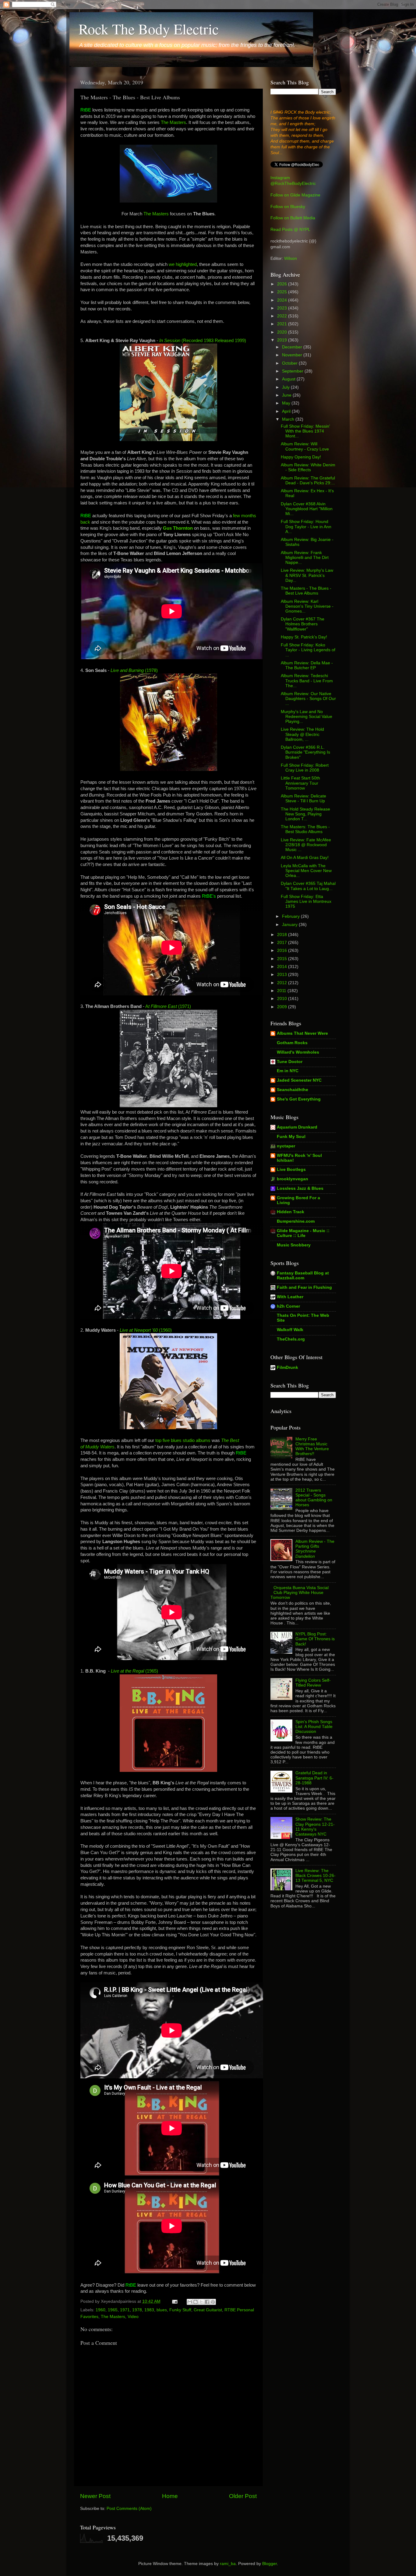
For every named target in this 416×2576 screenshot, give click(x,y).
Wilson (291, 258)
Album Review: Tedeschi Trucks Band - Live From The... (307, 681)
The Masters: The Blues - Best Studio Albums (305, 829)
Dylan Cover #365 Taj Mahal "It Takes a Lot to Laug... (308, 886)
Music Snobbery (294, 1245)
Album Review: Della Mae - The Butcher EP (307, 665)
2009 (283, 1007)
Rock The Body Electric (149, 29)
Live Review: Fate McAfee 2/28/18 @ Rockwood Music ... (306, 845)
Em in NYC (288, 1071)
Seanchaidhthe (293, 1090)
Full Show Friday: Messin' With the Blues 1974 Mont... (305, 431)
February (291, 916)
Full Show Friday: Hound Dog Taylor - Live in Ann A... (306, 527)
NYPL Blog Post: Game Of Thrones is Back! (315, 1639)
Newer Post (95, 2496)
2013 (283, 975)
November (293, 355)
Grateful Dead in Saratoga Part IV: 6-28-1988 (314, 1778)
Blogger (270, 2564)
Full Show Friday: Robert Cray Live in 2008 (305, 768)
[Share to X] (201, 2302)
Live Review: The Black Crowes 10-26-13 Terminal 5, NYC (316, 1876)
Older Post (243, 2496)
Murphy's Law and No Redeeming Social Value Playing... (307, 717)
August (289, 379)
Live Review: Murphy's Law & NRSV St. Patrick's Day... (307, 575)
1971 (125, 2310)
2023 (283, 308)
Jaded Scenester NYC (299, 1080)
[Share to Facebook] (207, 2302)
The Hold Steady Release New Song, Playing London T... (305, 814)
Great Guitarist (208, 2310)
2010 (283, 999)
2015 (283, 959)
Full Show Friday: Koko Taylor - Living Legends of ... (308, 650)
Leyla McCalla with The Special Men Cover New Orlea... (306, 871)
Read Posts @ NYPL (290, 230)
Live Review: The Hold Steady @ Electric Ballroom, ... (302, 734)
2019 (283, 340)
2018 (283, 935)
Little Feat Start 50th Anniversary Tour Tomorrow (300, 783)
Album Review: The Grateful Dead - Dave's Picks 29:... (308, 481)
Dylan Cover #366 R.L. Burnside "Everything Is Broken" (305, 752)
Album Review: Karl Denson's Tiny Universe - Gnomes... (307, 606)
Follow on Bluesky (288, 207)
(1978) (134, 670)
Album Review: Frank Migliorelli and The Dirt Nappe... (305, 558)
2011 (282, 991)
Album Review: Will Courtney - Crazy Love (305, 446)
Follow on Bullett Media (293, 218)
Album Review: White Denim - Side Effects (308, 467)
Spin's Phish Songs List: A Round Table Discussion (314, 1727)
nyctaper (286, 1146)
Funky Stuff (180, 2310)
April (287, 411)
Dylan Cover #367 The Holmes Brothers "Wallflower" (303, 624)
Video (133, 2317)
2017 (283, 943)
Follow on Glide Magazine (295, 195)
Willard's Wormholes (298, 1052)
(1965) (134, 1671)
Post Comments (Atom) (129, 2509)
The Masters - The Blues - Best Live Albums (306, 591)
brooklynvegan (293, 1179)
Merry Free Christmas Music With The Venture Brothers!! (312, 1447)
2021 (283, 324)
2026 (283, 284)
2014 (283, 967)
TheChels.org (291, 1339)
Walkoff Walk (290, 1330)
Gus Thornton (178, 528)
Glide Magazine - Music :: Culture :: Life (303, 1233)
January (290, 925)
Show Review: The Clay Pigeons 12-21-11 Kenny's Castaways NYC (315, 1827)
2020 (283, 332)
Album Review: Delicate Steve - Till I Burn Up (303, 799)
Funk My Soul (291, 1137)
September (293, 371)
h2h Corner (288, 1306)
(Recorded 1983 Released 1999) (203, 341)
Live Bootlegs (291, 1170)
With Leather (290, 1297)
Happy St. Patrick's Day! (304, 637)
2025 (283, 292)
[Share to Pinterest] (213, 2302)
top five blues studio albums (183, 1440)
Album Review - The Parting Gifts (315, 1549)
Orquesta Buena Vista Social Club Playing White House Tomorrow (300, 1593)
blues (162, 2310)
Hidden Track (291, 1212)
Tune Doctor (290, 1062)
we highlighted (183, 264)
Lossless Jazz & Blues (300, 1188)
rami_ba (228, 2564)
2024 (283, 300)
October (290, 363)
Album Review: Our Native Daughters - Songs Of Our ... (308, 699)
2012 (283, 983)
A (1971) (168, 1006)
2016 (283, 951)
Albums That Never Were (302, 1033)
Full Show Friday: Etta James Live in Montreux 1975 (306, 901)
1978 (137, 2310)
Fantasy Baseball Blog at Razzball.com (303, 1276)
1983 (149, 2310)
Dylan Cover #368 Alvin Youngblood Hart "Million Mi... (307, 509)
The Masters (173, 122)
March (289, 419)
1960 (100, 2310)
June (287, 395)
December (293, 347)
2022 (283, 316)
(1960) (146, 1330)
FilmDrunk (287, 1368)
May (287, 403)
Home (170, 2496)
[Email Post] (174, 2301)
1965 (113, 2310)
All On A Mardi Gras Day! (305, 858)
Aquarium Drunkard (297, 1127)
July (286, 387)
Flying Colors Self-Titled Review (313, 1683)
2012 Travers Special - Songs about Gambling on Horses (314, 1498)
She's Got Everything (299, 1099)
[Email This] (190, 2302)
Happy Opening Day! (301, 457)
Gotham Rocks (292, 1043)
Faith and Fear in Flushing (304, 1287)
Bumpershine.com (296, 1221)
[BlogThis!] (196, 2302)
